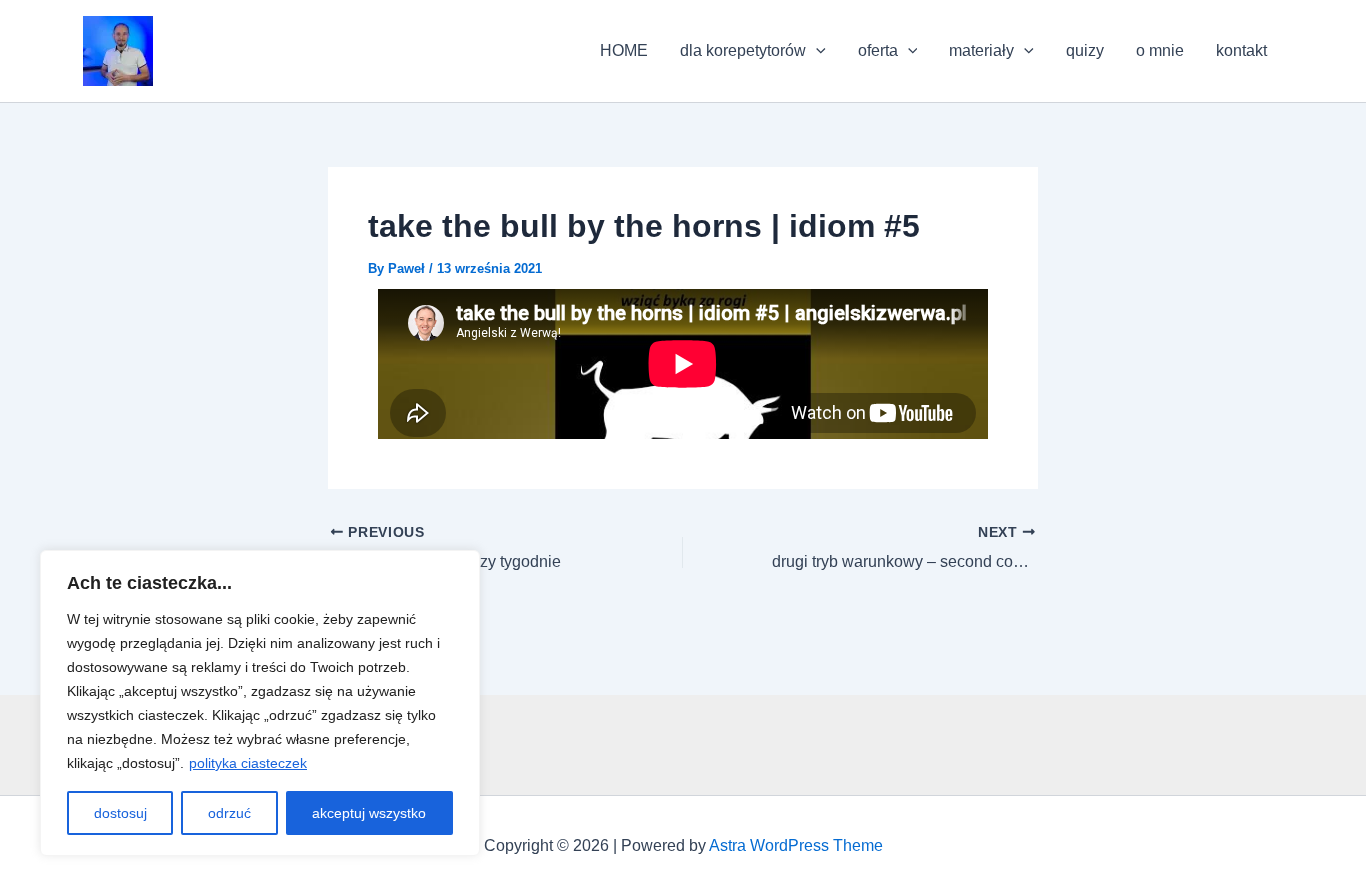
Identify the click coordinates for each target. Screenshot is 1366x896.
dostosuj (120, 813)
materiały (981, 50)
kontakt (1241, 50)
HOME (624, 50)
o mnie (1160, 50)
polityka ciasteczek (248, 763)
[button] (118, 51)
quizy (1085, 50)
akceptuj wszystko (369, 813)
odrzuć (229, 813)
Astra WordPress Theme (796, 845)
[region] (260, 703)
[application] (816, 51)
